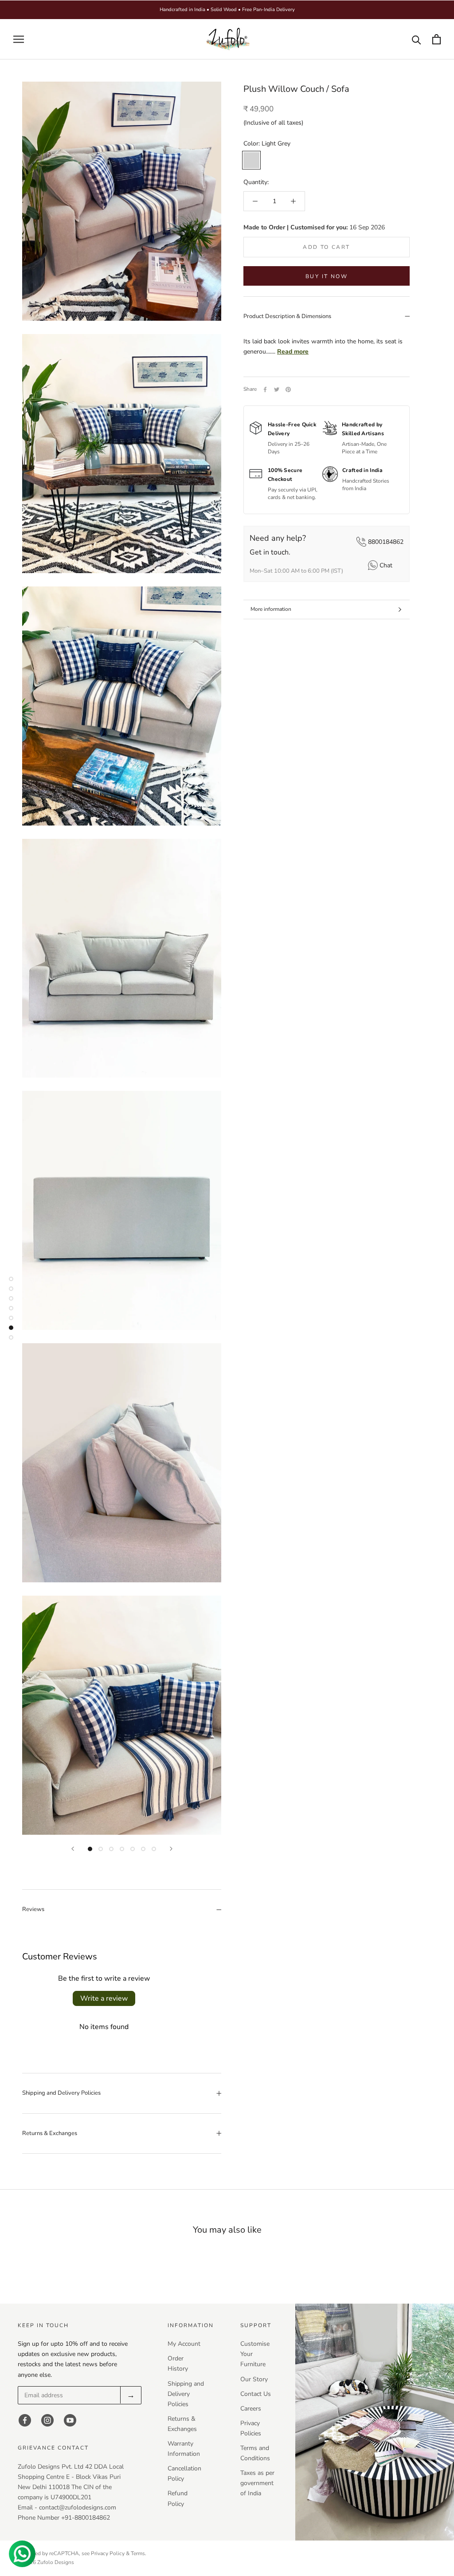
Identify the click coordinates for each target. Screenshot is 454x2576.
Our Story (254, 2379)
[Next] (171, 1849)
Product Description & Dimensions (287, 316)
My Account (184, 2344)
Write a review (104, 1998)
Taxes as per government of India (257, 2483)
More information (271, 609)
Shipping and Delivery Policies (61, 2093)
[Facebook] (265, 389)
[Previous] (73, 1849)
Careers (251, 2409)
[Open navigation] (19, 39)
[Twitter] (277, 389)
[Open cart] (436, 39)
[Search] (417, 39)
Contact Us (256, 2394)
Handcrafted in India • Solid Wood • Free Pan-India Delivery (227, 10)
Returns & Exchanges (50, 2133)
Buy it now (327, 276)
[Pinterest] (288, 389)
